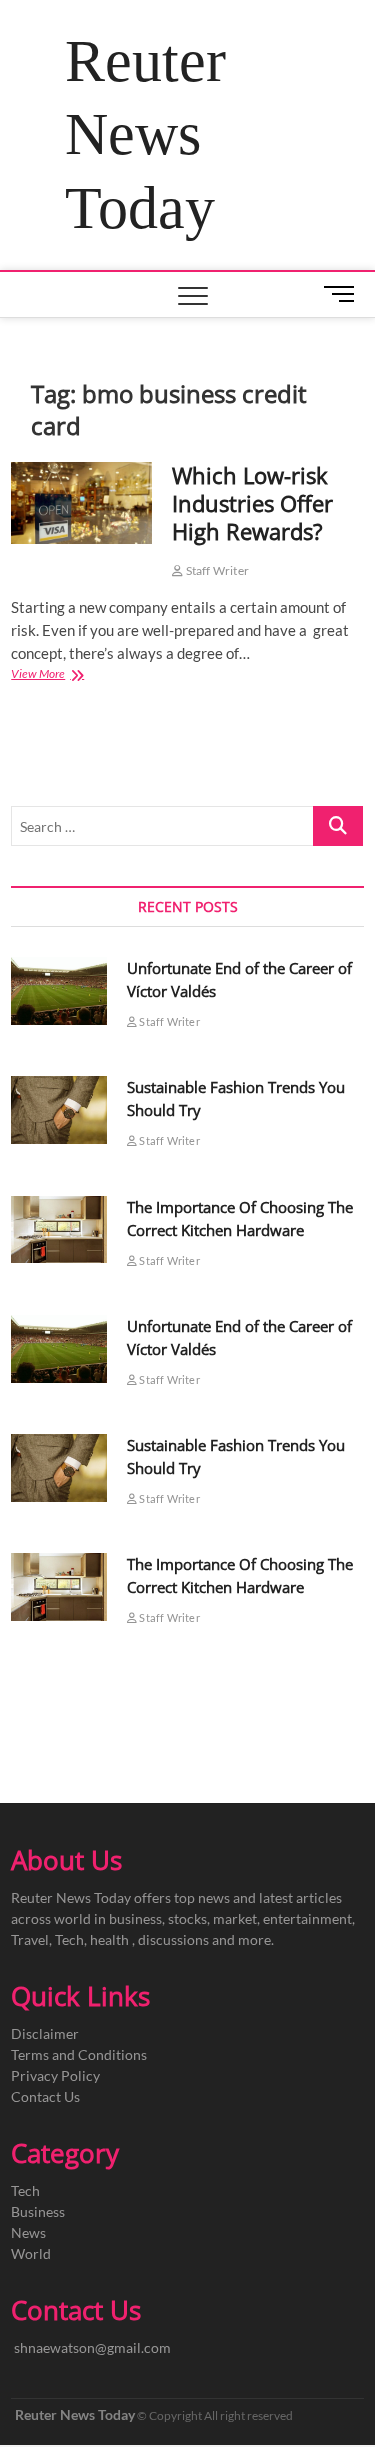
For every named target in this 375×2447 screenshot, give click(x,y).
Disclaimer (45, 2033)
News (28, 2232)
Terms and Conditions (79, 2054)
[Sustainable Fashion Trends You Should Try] (59, 1110)
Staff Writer (216, 570)
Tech (25, 2190)
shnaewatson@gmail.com (92, 2347)
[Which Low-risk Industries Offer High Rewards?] (81, 503)
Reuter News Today (145, 134)
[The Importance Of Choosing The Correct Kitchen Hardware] (59, 1230)
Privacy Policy (55, 2075)
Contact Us (45, 2096)
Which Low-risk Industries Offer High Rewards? (252, 503)
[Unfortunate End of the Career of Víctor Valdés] (59, 991)
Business (38, 2211)
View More (61, 675)
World (31, 2253)
